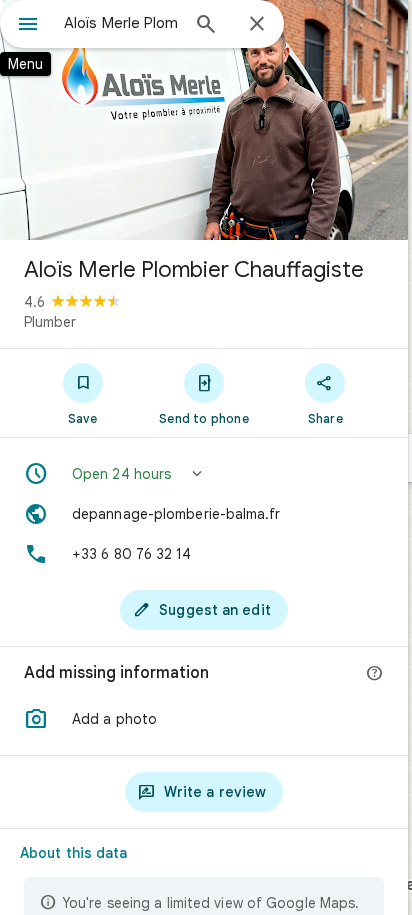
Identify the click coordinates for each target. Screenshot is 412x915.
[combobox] (121, 23)
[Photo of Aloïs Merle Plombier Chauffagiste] (204, 120)
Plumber (50, 322)
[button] (204, 474)
